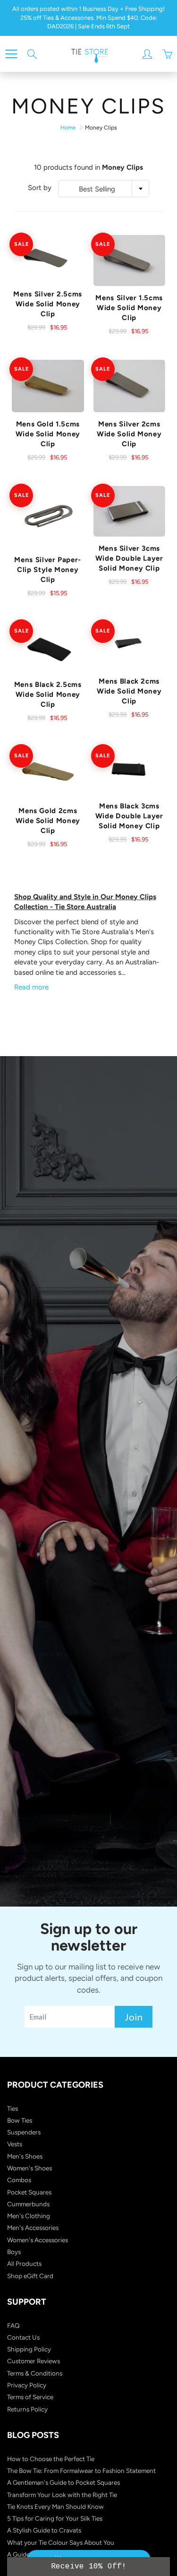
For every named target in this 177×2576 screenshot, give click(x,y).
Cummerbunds (28, 2204)
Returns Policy (27, 2409)
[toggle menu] (11, 54)
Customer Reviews (34, 2361)
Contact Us (23, 2337)
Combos (19, 2180)
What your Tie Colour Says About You (61, 2542)
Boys (14, 2252)
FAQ (13, 2325)
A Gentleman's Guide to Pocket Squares (63, 2482)
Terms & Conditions (35, 2373)
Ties (13, 2108)
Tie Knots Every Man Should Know (55, 2507)
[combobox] (104, 189)
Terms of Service (30, 2397)
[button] (88, 2567)
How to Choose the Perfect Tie (51, 2459)
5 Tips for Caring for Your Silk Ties (55, 2518)
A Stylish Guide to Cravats (44, 2530)
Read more (31, 987)
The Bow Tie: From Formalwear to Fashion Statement (81, 2471)
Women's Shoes (29, 2168)
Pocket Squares (29, 2192)
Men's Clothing (29, 2216)
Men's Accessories (33, 2228)
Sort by (40, 188)
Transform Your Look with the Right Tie (62, 2495)
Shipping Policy (29, 2349)
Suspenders (24, 2132)
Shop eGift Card (30, 2276)
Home (68, 128)
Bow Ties (20, 2120)
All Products (24, 2264)
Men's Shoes (25, 2156)
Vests (15, 2144)
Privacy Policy (27, 2385)
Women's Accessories (38, 2240)
